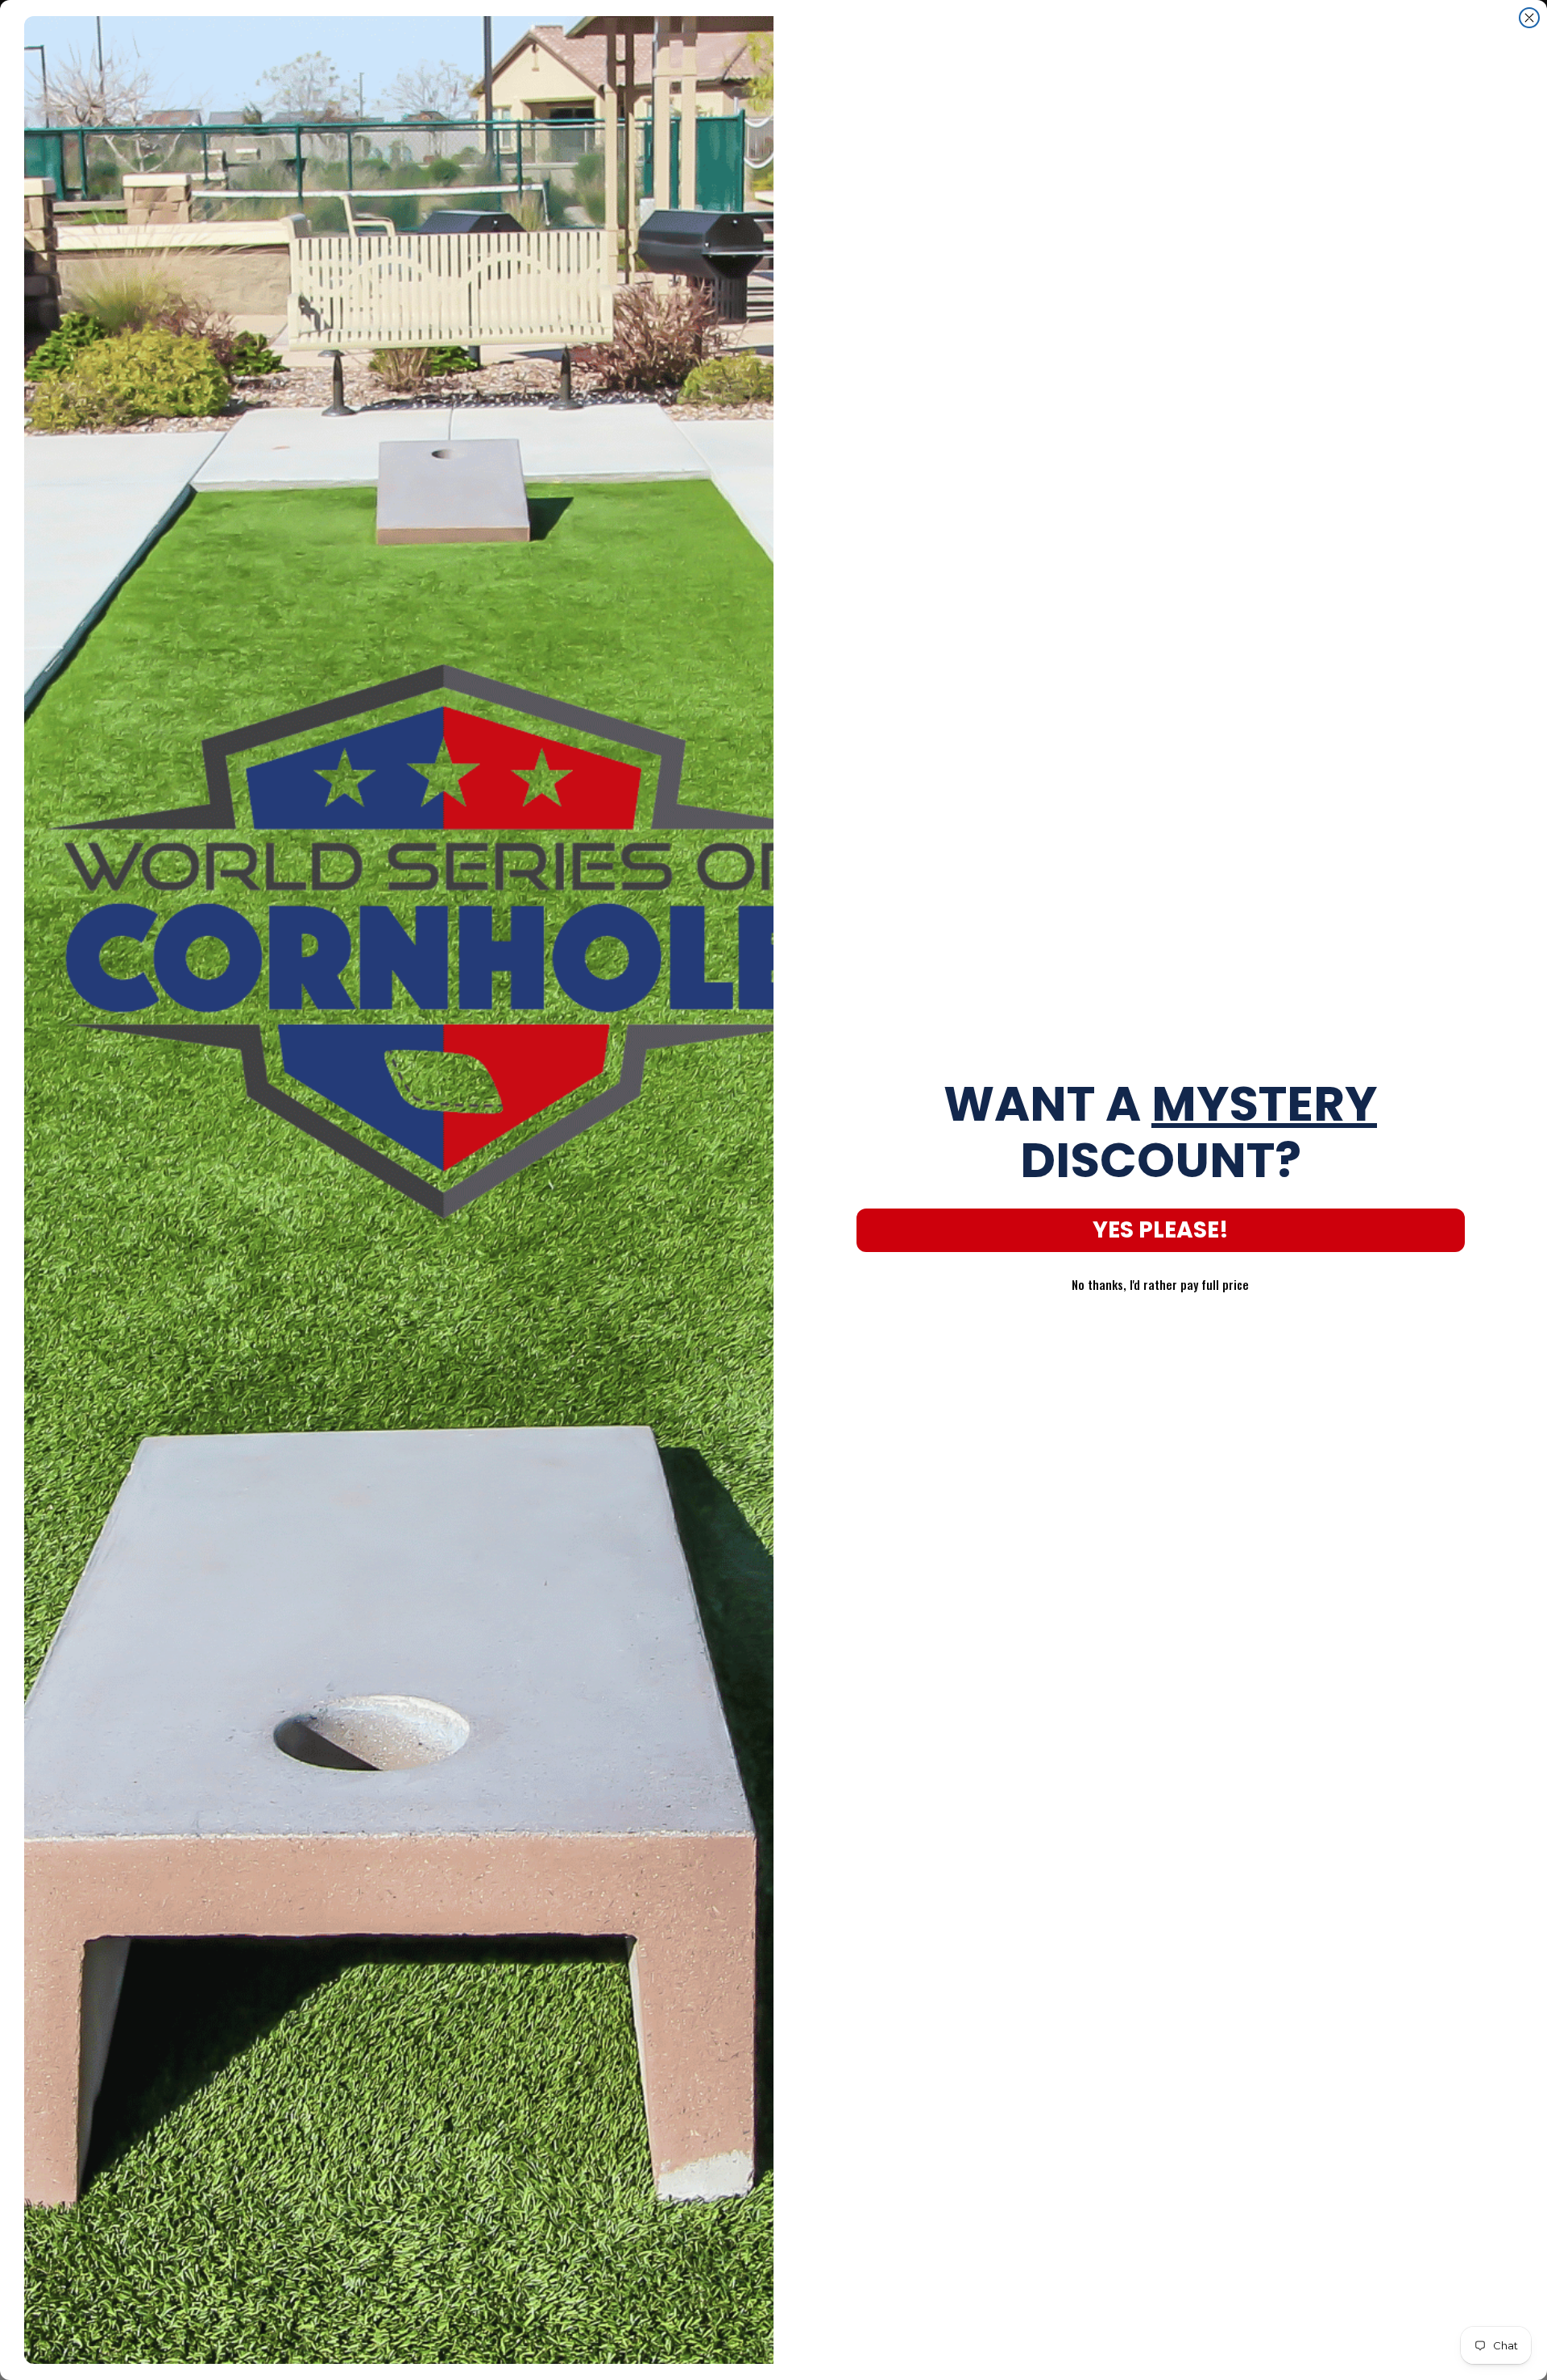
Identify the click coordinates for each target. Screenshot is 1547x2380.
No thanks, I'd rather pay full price (1160, 1284)
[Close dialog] (1529, 18)
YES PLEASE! (1161, 1230)
